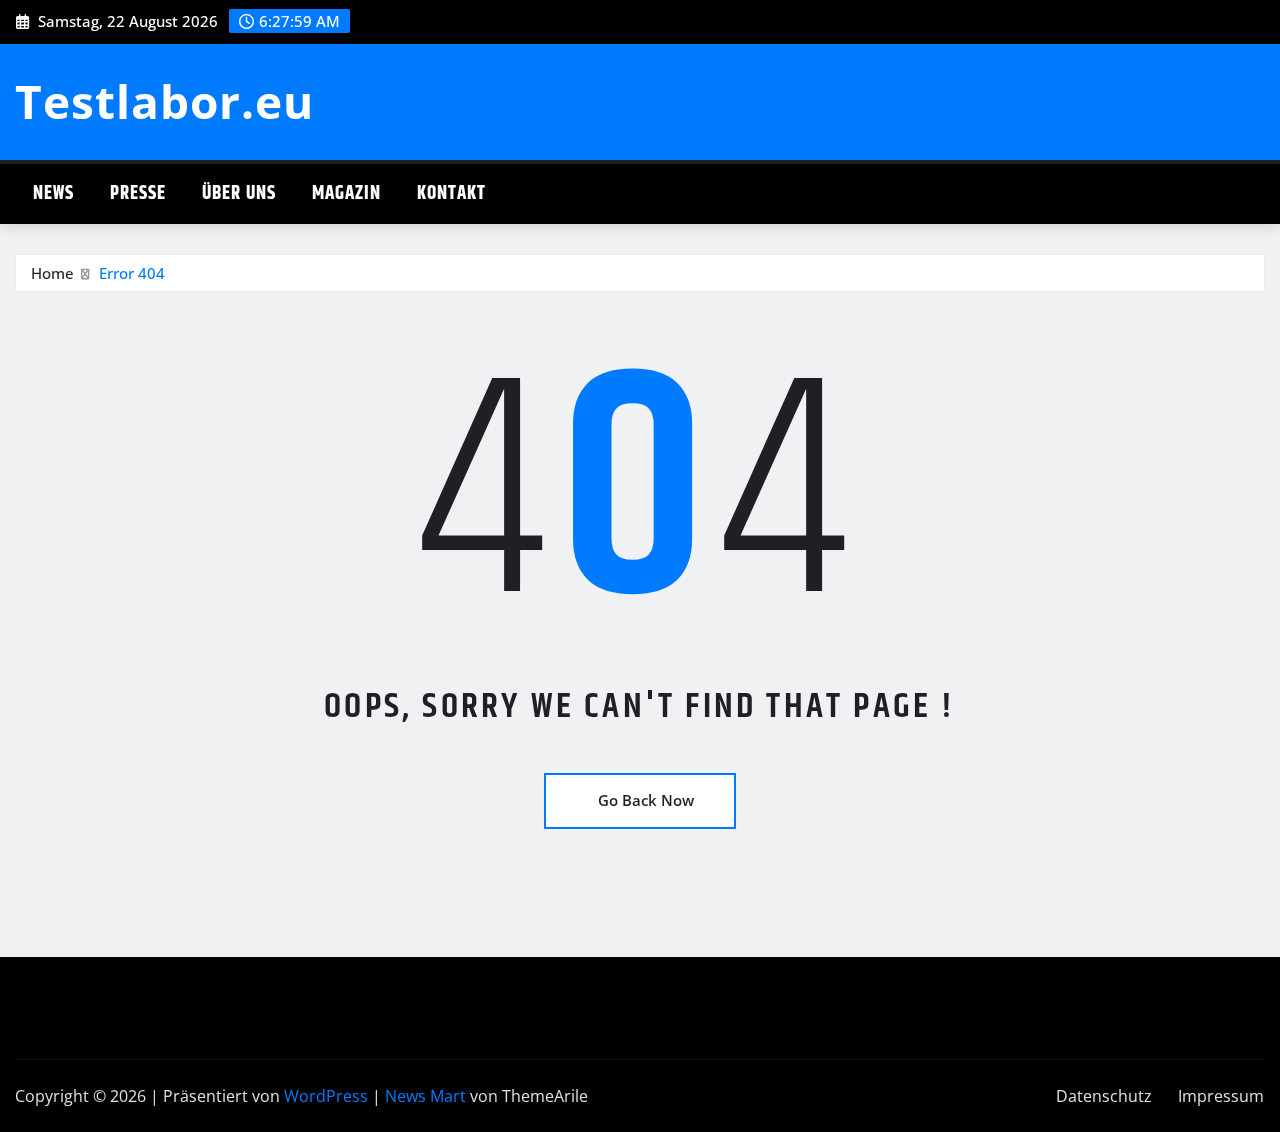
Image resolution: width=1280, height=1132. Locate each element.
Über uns (239, 193)
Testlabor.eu (164, 101)
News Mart (425, 1096)
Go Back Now (646, 800)
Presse (138, 193)
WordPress (326, 1096)
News (53, 193)
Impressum (1221, 1096)
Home (52, 273)
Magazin (346, 193)
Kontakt (451, 193)
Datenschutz (1104, 1096)
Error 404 (132, 273)
